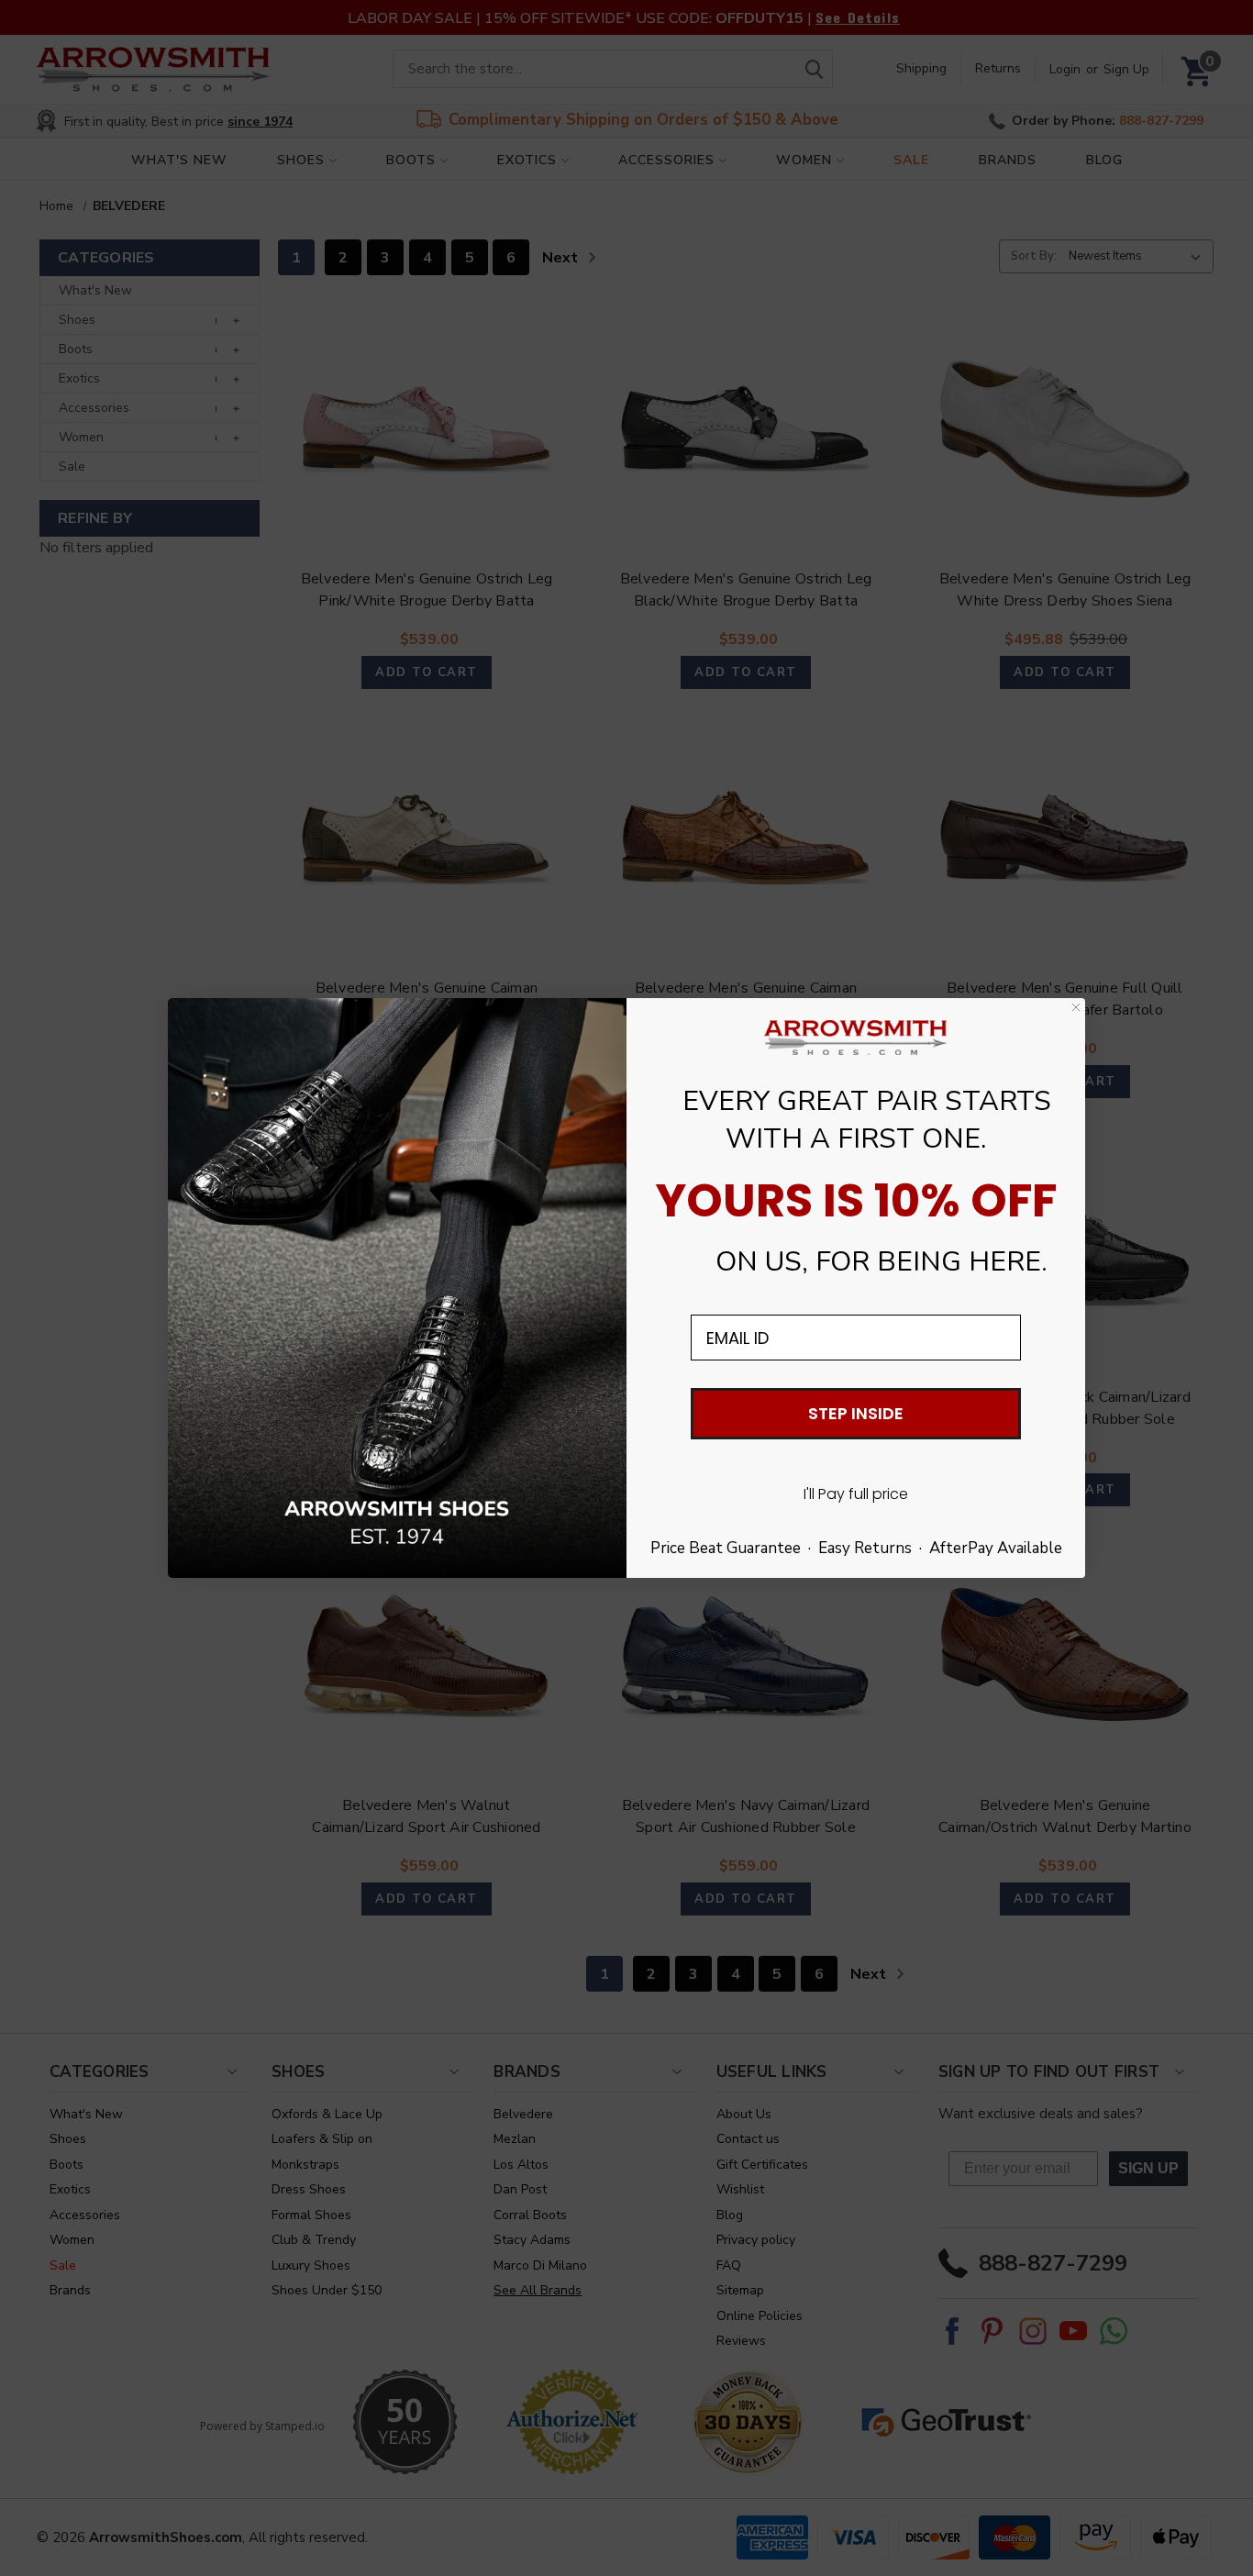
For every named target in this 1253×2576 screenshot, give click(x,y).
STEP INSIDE (856, 1413)
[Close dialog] (1076, 1007)
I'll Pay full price (856, 1494)
